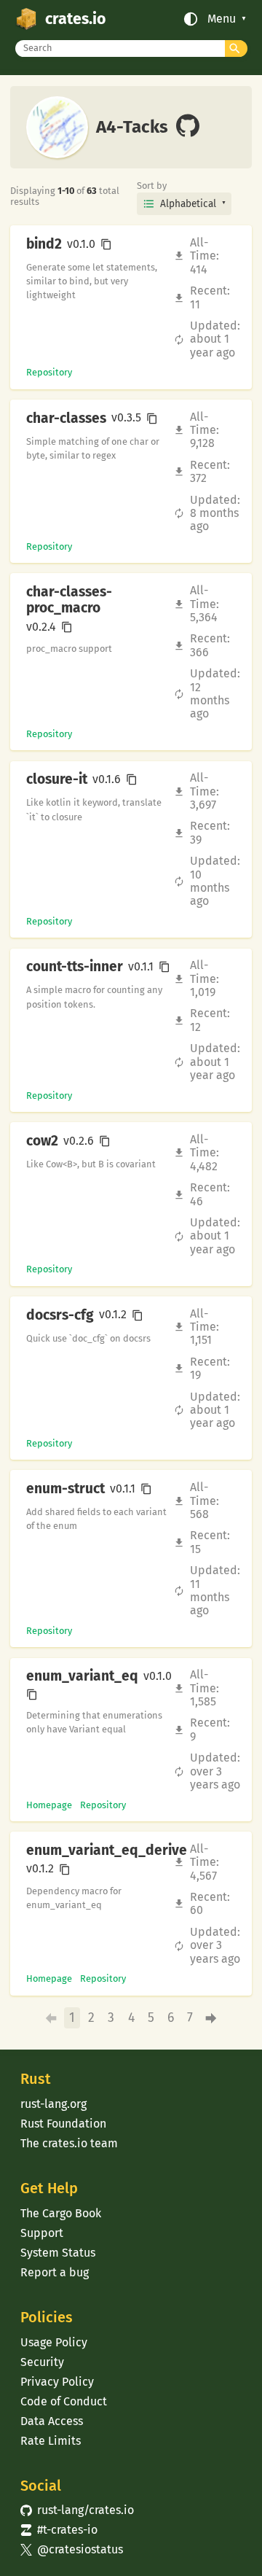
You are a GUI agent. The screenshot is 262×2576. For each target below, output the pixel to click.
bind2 (44, 244)
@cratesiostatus (72, 2549)
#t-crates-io (59, 2530)
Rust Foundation (63, 2124)
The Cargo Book (61, 2213)
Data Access (52, 2421)
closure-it (57, 779)
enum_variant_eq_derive (107, 1851)
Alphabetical (188, 204)
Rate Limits (51, 2441)
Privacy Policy (57, 2382)
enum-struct (65, 1489)
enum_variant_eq (82, 1676)
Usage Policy (54, 2342)
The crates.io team (69, 2143)
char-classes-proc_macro (69, 600)
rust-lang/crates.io (77, 2510)
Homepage (49, 1805)
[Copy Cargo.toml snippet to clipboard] (106, 244)
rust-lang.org (53, 2104)
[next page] (211, 2019)
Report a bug (55, 2272)
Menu (222, 19)
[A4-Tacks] (188, 127)
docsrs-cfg (60, 1315)
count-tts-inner (75, 967)
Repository (49, 372)
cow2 (42, 1141)
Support (42, 2233)
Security (42, 2362)
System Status (58, 2253)
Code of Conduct (64, 2401)
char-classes (66, 419)
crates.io (75, 19)
